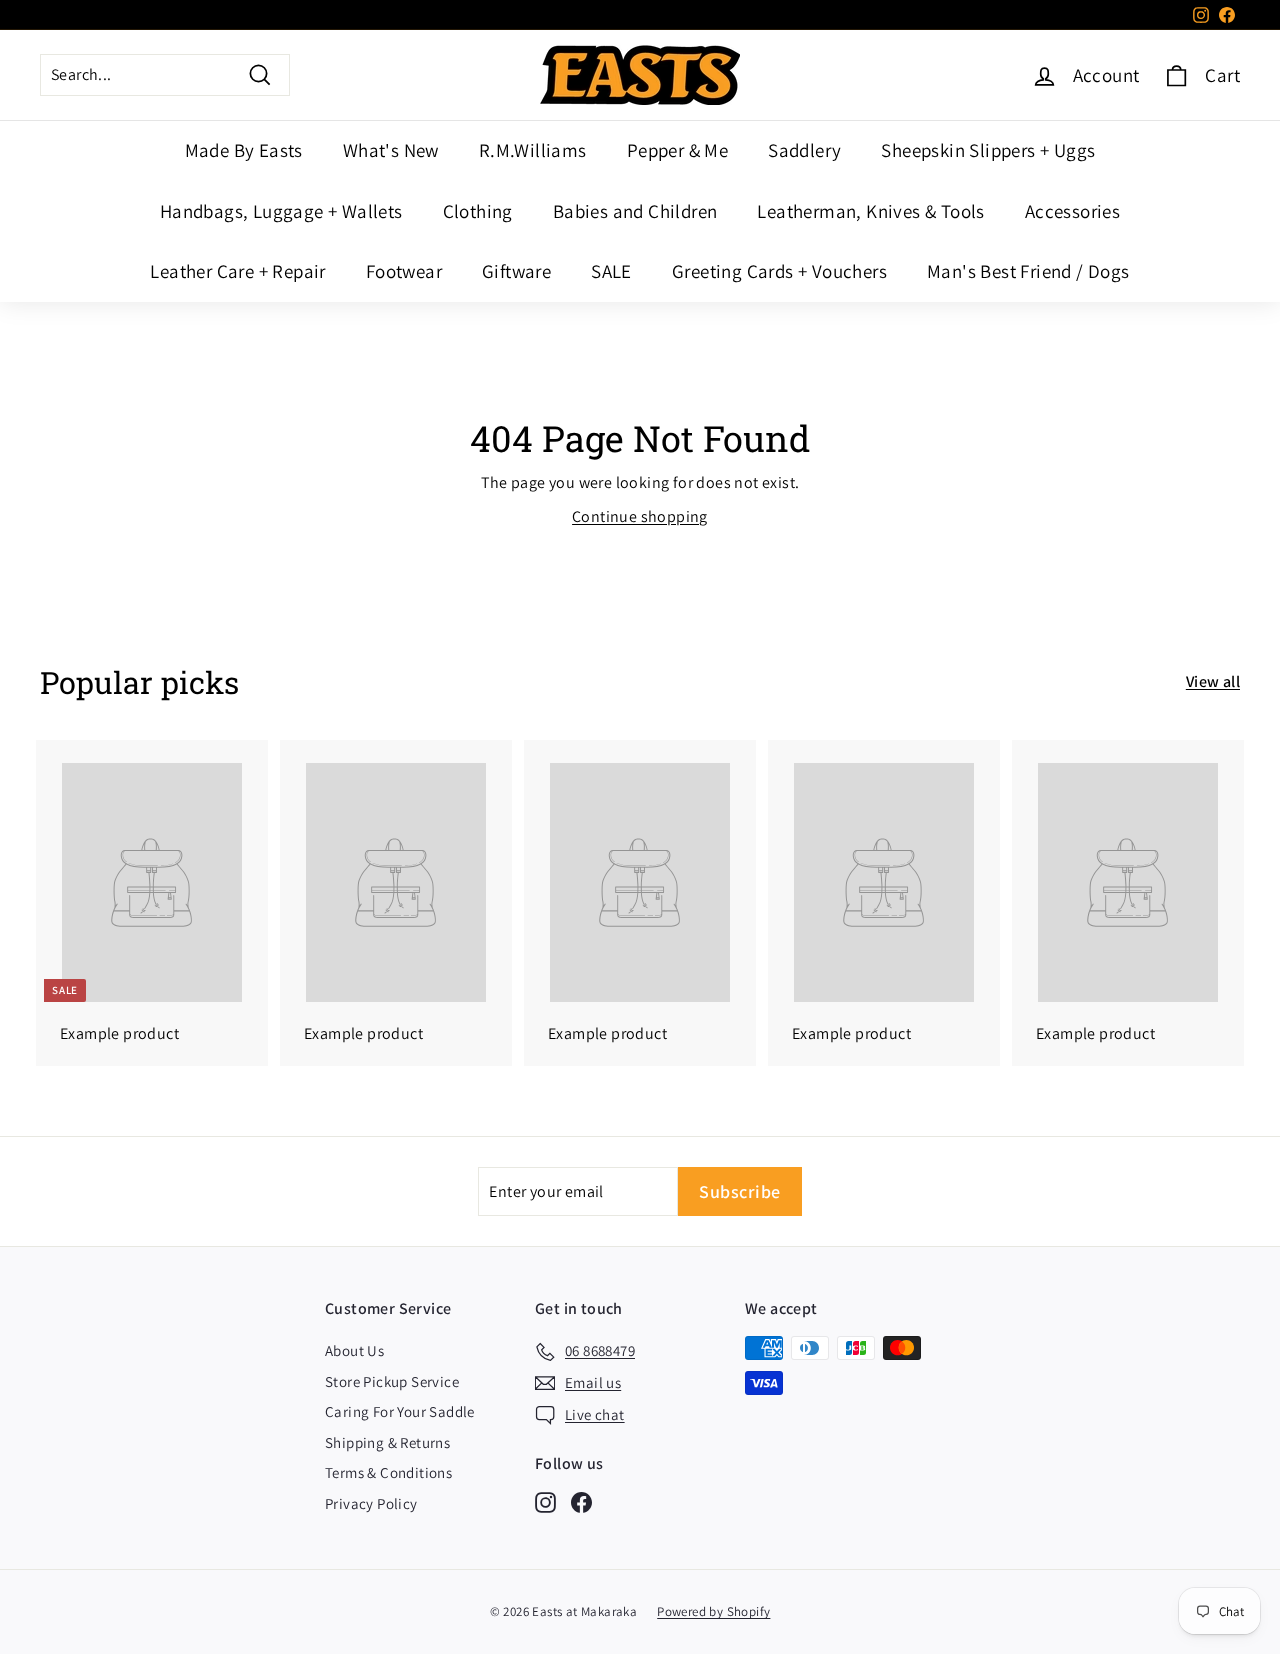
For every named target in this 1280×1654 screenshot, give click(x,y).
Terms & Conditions (388, 1472)
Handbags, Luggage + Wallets (281, 211)
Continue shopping (640, 516)
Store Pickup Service (392, 1381)
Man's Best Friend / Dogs (1028, 271)
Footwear (404, 271)
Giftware (516, 271)
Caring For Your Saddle (400, 1411)
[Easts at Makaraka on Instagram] (545, 1502)
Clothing (478, 211)
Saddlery (804, 150)
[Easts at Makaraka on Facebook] (581, 1502)
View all (1213, 681)
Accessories (1072, 211)
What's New (391, 150)
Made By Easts (244, 150)
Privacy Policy (371, 1503)
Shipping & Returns (387, 1442)
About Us (354, 1350)
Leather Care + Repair (237, 271)
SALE (611, 271)
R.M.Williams (533, 150)
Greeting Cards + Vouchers (779, 271)
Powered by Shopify (713, 1611)
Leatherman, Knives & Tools (870, 211)
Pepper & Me (677, 150)
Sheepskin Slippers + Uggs (988, 150)
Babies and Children (635, 211)
